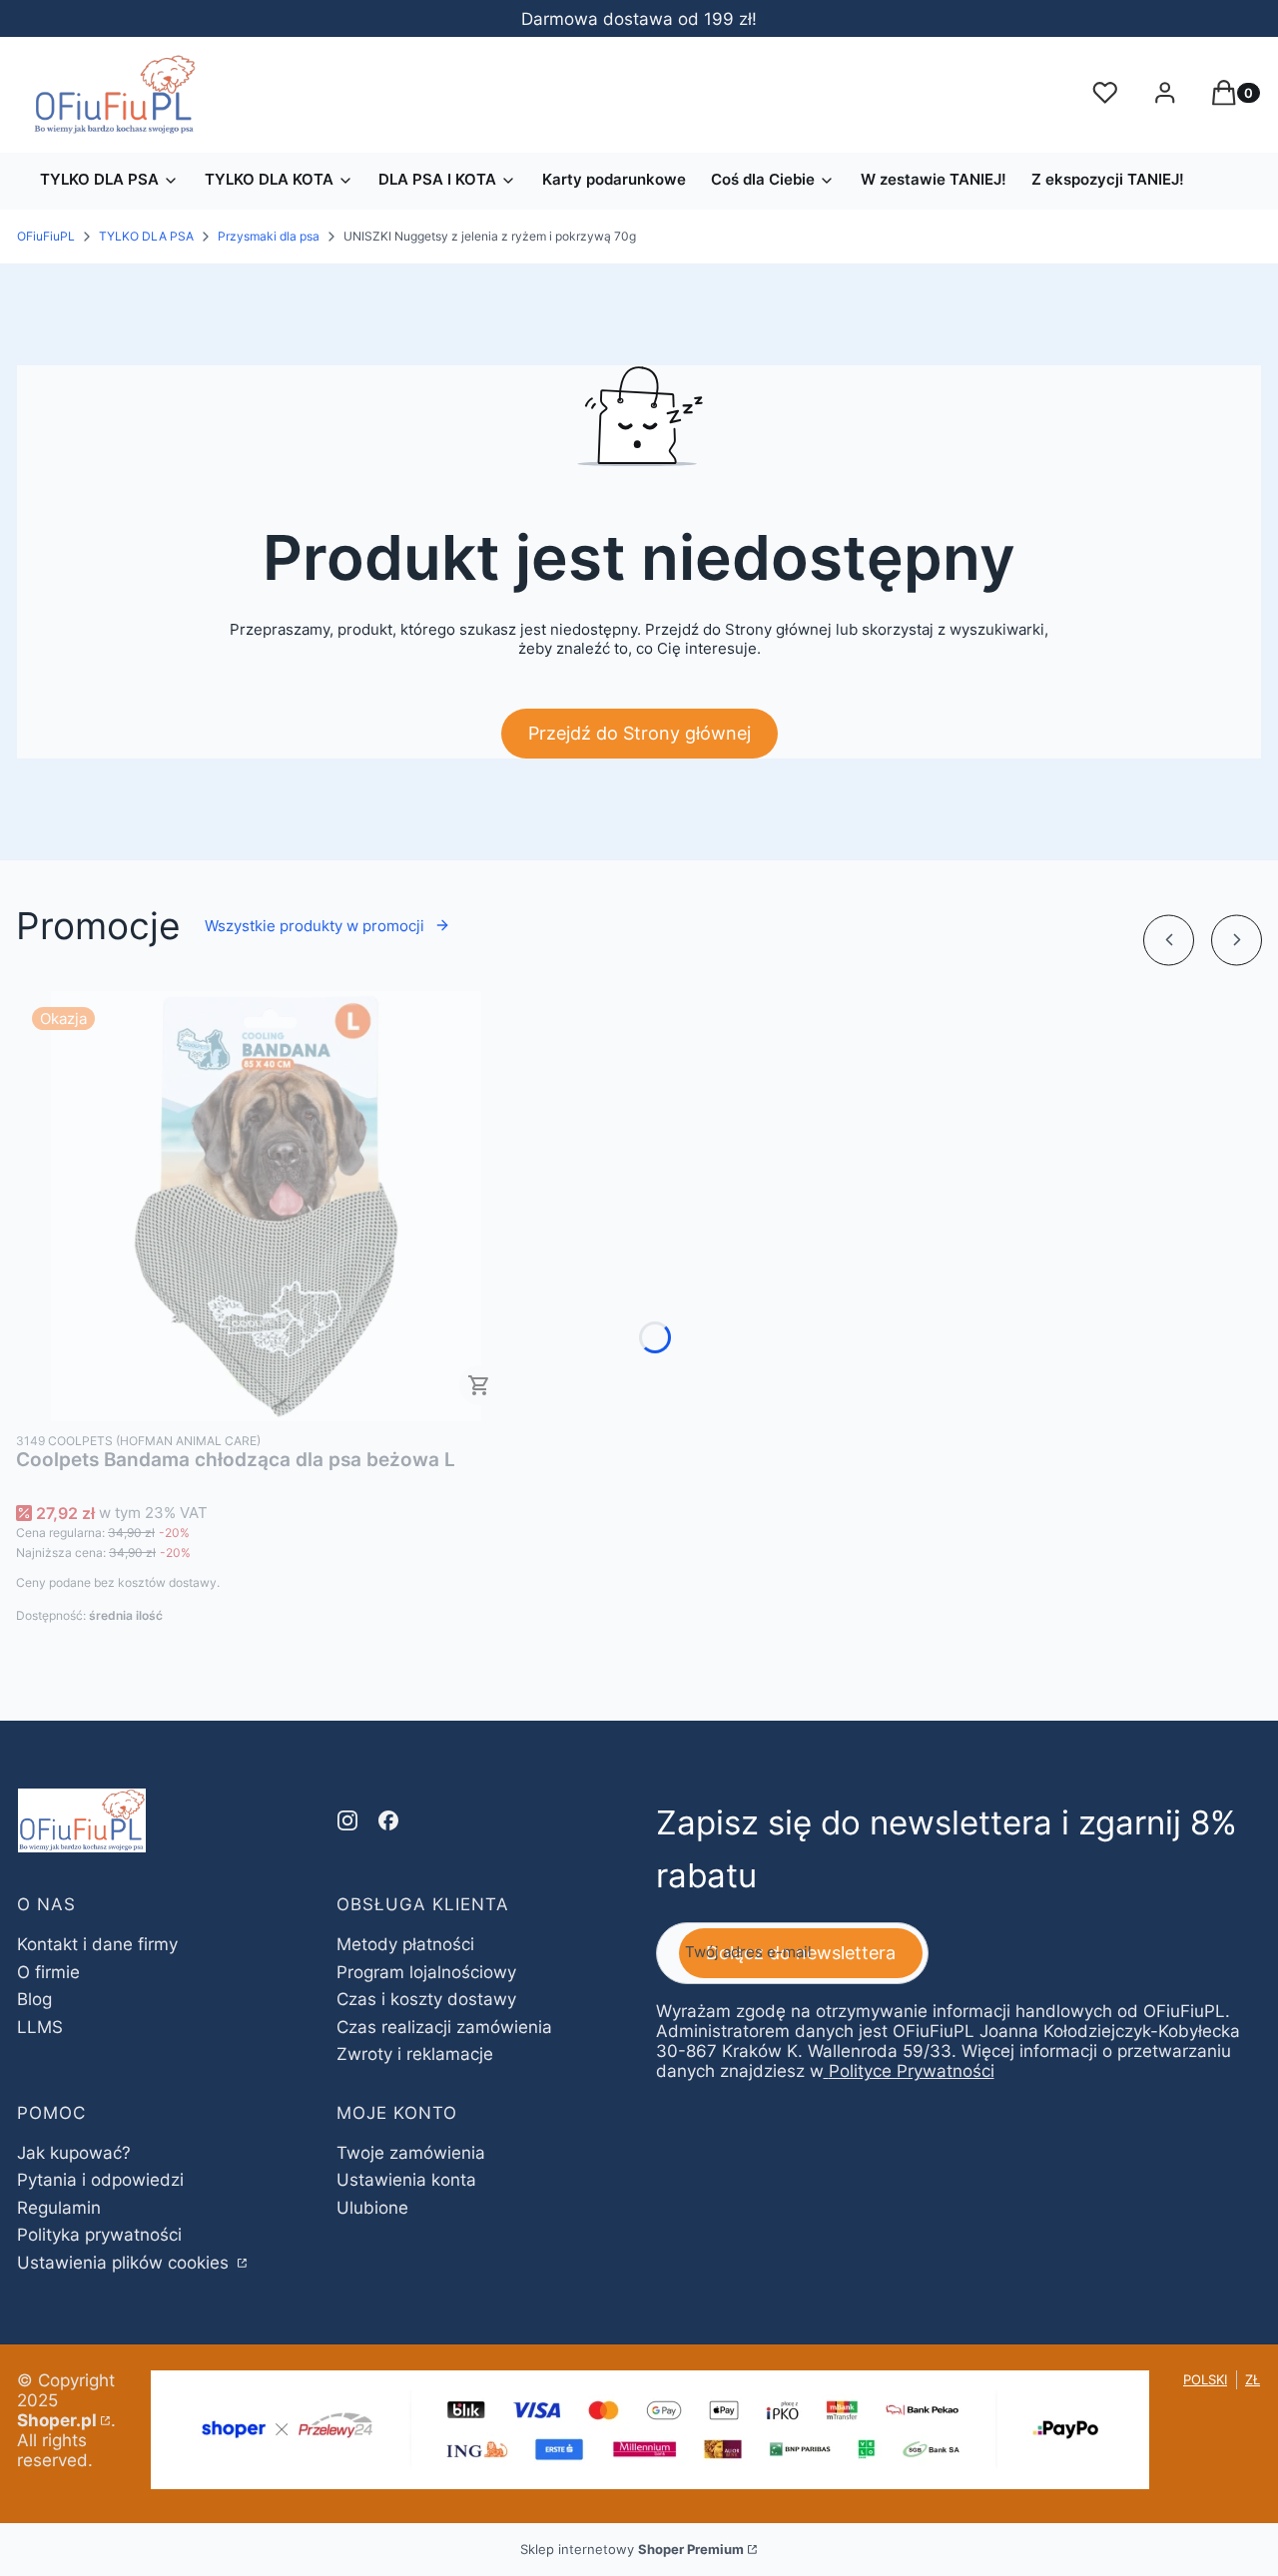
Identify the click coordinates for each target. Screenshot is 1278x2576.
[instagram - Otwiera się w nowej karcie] (347, 1820)
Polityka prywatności (99, 2235)
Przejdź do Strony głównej (639, 733)
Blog (34, 1999)
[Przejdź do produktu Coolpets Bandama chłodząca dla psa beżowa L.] (266, 1206)
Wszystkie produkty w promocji (315, 926)
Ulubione (372, 2208)
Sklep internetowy (632, 2549)
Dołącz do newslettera (801, 1953)
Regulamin (59, 2208)
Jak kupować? (74, 2153)
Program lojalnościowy (426, 1972)
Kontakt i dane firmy (97, 1944)
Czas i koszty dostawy (426, 1999)
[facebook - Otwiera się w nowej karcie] (388, 1820)
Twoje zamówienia (411, 2153)
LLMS (40, 2027)
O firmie (48, 1972)
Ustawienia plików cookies (125, 2263)
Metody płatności (405, 1944)
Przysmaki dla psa (269, 236)
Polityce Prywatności (912, 2071)
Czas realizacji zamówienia (444, 2027)
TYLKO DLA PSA (146, 236)
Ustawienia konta (406, 2180)
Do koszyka (479, 1385)
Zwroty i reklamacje (415, 2054)
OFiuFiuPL (46, 236)
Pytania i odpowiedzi (100, 2180)
